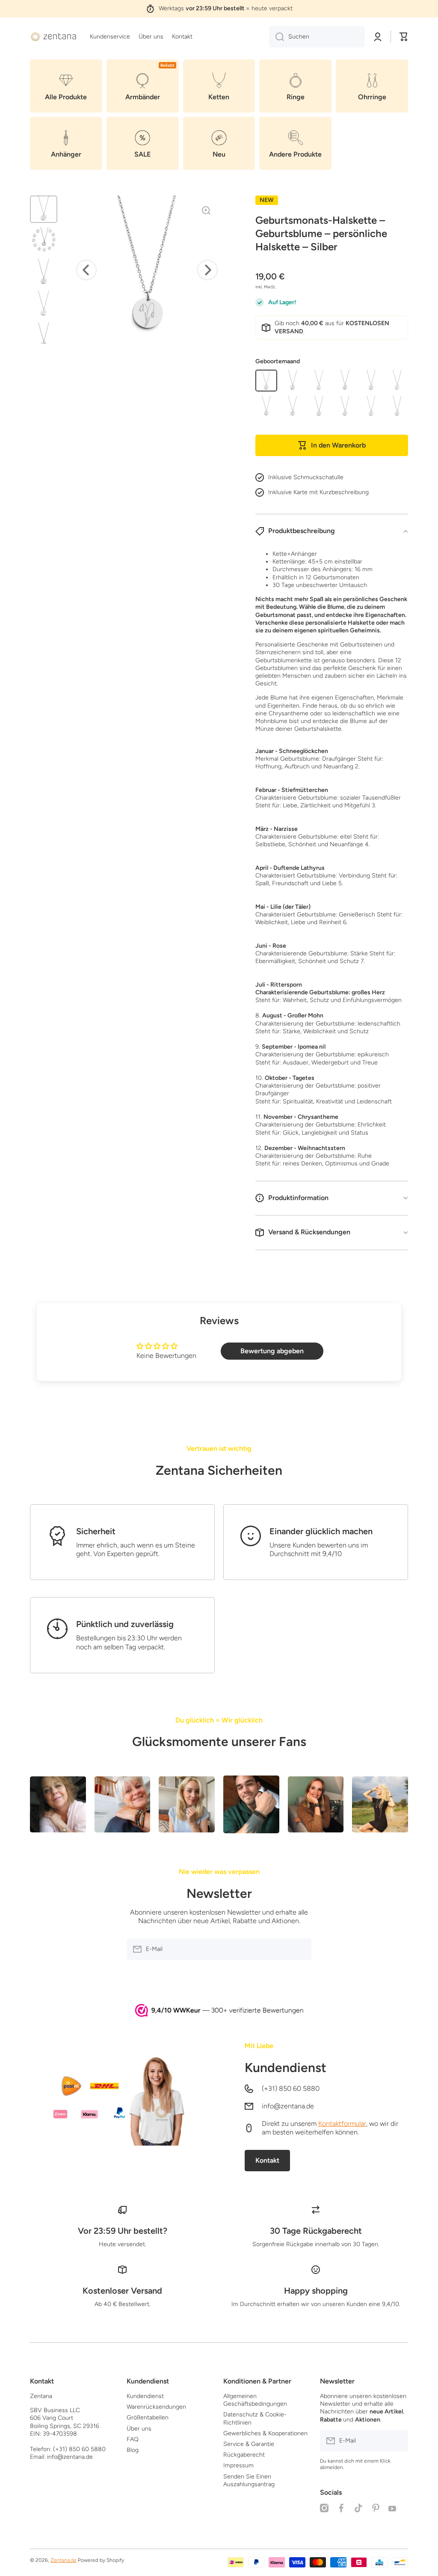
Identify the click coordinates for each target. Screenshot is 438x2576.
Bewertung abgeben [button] (272, 1351)
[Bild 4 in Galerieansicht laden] (44, 304)
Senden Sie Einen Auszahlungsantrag (249, 2480)
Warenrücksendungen (156, 2407)
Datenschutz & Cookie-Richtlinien (255, 2418)
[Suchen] (277, 37)
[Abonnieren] (301, 1949)
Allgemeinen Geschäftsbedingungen (255, 2400)
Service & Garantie (249, 2444)
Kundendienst (286, 2068)
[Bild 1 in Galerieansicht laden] (44, 209)
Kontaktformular (342, 2124)
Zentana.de (64, 2560)
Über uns (139, 2429)
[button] (404, 37)
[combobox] (317, 37)
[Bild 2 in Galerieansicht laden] (44, 241)
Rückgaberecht (244, 2455)
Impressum (238, 2465)
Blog (133, 2450)
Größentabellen (148, 2417)
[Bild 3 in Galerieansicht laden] (44, 273)
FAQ (133, 2439)
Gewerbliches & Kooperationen (265, 2433)
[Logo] (53, 37)
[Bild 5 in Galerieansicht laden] (44, 336)
